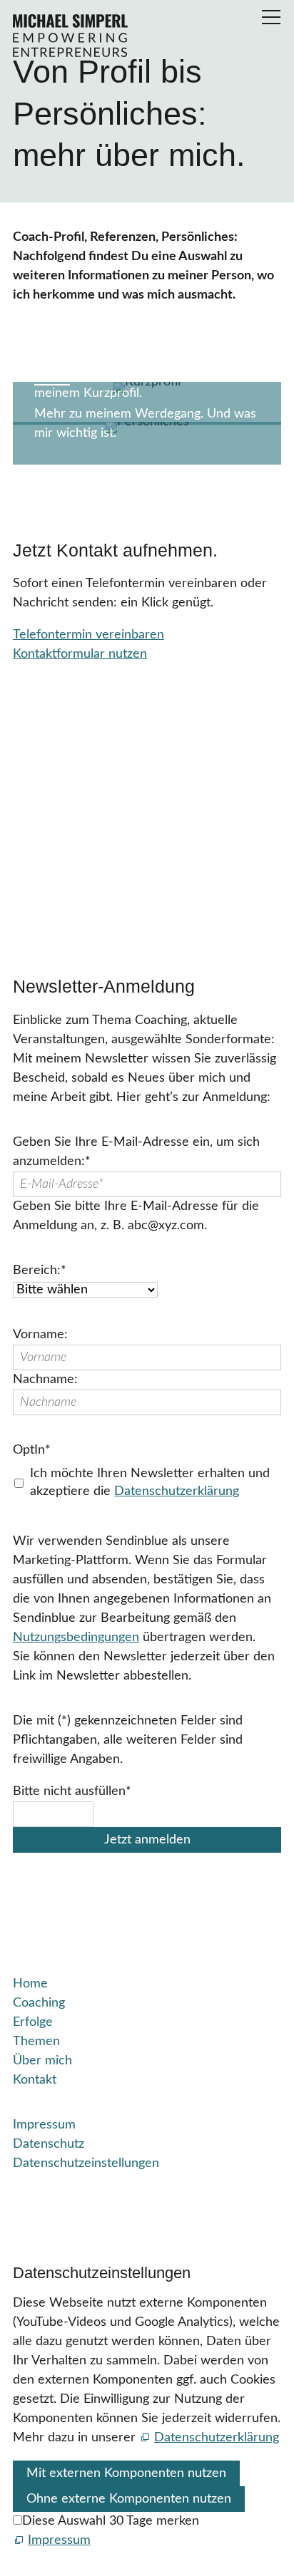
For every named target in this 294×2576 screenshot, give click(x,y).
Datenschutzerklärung (177, 1491)
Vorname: (40, 1335)
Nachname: (45, 1380)
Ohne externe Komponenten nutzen (129, 2499)
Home (30, 1984)
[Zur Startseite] (70, 36)
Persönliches (93, 352)
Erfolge (33, 2022)
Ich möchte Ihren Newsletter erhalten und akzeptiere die (150, 1483)
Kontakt (35, 2080)
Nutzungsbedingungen (76, 1638)
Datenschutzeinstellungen (86, 2163)
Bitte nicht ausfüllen (72, 1791)
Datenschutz (49, 2144)
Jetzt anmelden (147, 1840)
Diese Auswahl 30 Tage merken (111, 2521)
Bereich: (40, 1271)
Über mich (42, 2061)
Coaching (39, 2003)
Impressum (44, 2125)
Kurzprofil (80, 312)
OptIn (32, 1450)
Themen (36, 2042)
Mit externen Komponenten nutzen (126, 2473)
